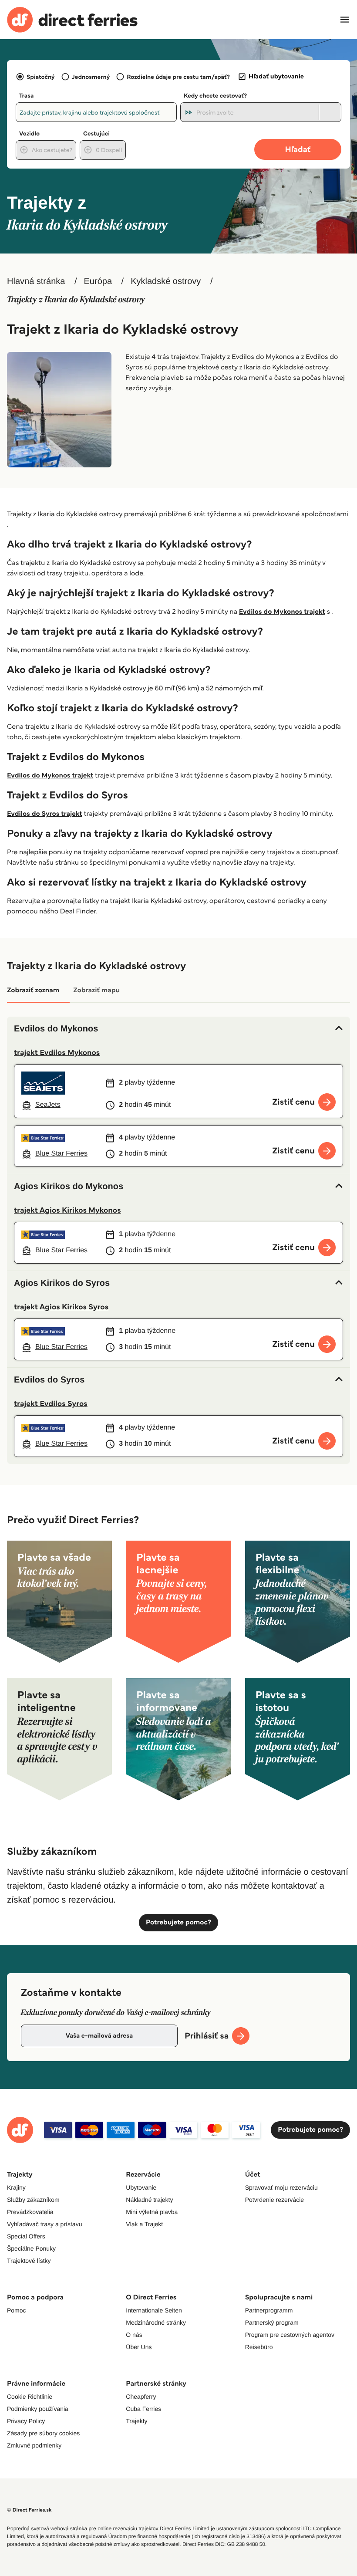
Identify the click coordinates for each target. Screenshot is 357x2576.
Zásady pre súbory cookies (43, 2433)
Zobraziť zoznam (33, 990)
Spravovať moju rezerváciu (281, 2187)
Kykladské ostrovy (166, 281)
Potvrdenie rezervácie (274, 2200)
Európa (98, 281)
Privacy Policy (26, 2421)
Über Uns (139, 2347)
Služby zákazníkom (33, 2200)
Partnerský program (272, 2322)
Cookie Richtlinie (30, 2397)
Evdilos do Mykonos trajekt (282, 612)
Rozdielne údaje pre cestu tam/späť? (178, 77)
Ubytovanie (141, 2187)
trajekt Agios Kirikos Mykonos (67, 1210)
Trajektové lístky (29, 2261)
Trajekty (136, 2421)
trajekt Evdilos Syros (51, 1403)
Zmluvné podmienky (34, 2445)
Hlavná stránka (36, 281)
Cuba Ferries (143, 2409)
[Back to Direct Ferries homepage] (72, 20)
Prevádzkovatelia (30, 2212)
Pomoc (17, 2310)
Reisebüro (259, 2347)
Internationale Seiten (154, 2310)
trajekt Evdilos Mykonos (57, 1052)
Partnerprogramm (269, 2310)
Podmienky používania (38, 2409)
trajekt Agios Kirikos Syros (61, 1307)
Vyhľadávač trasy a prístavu (44, 2224)
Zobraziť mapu (96, 990)
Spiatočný (41, 77)
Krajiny (16, 2187)
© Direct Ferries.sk (29, 2510)
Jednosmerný (91, 77)
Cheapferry (141, 2397)
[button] (178, 1029)
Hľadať (298, 149)
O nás (134, 2335)
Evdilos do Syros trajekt (45, 814)
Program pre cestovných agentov (290, 2335)
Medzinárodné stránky (156, 2322)
